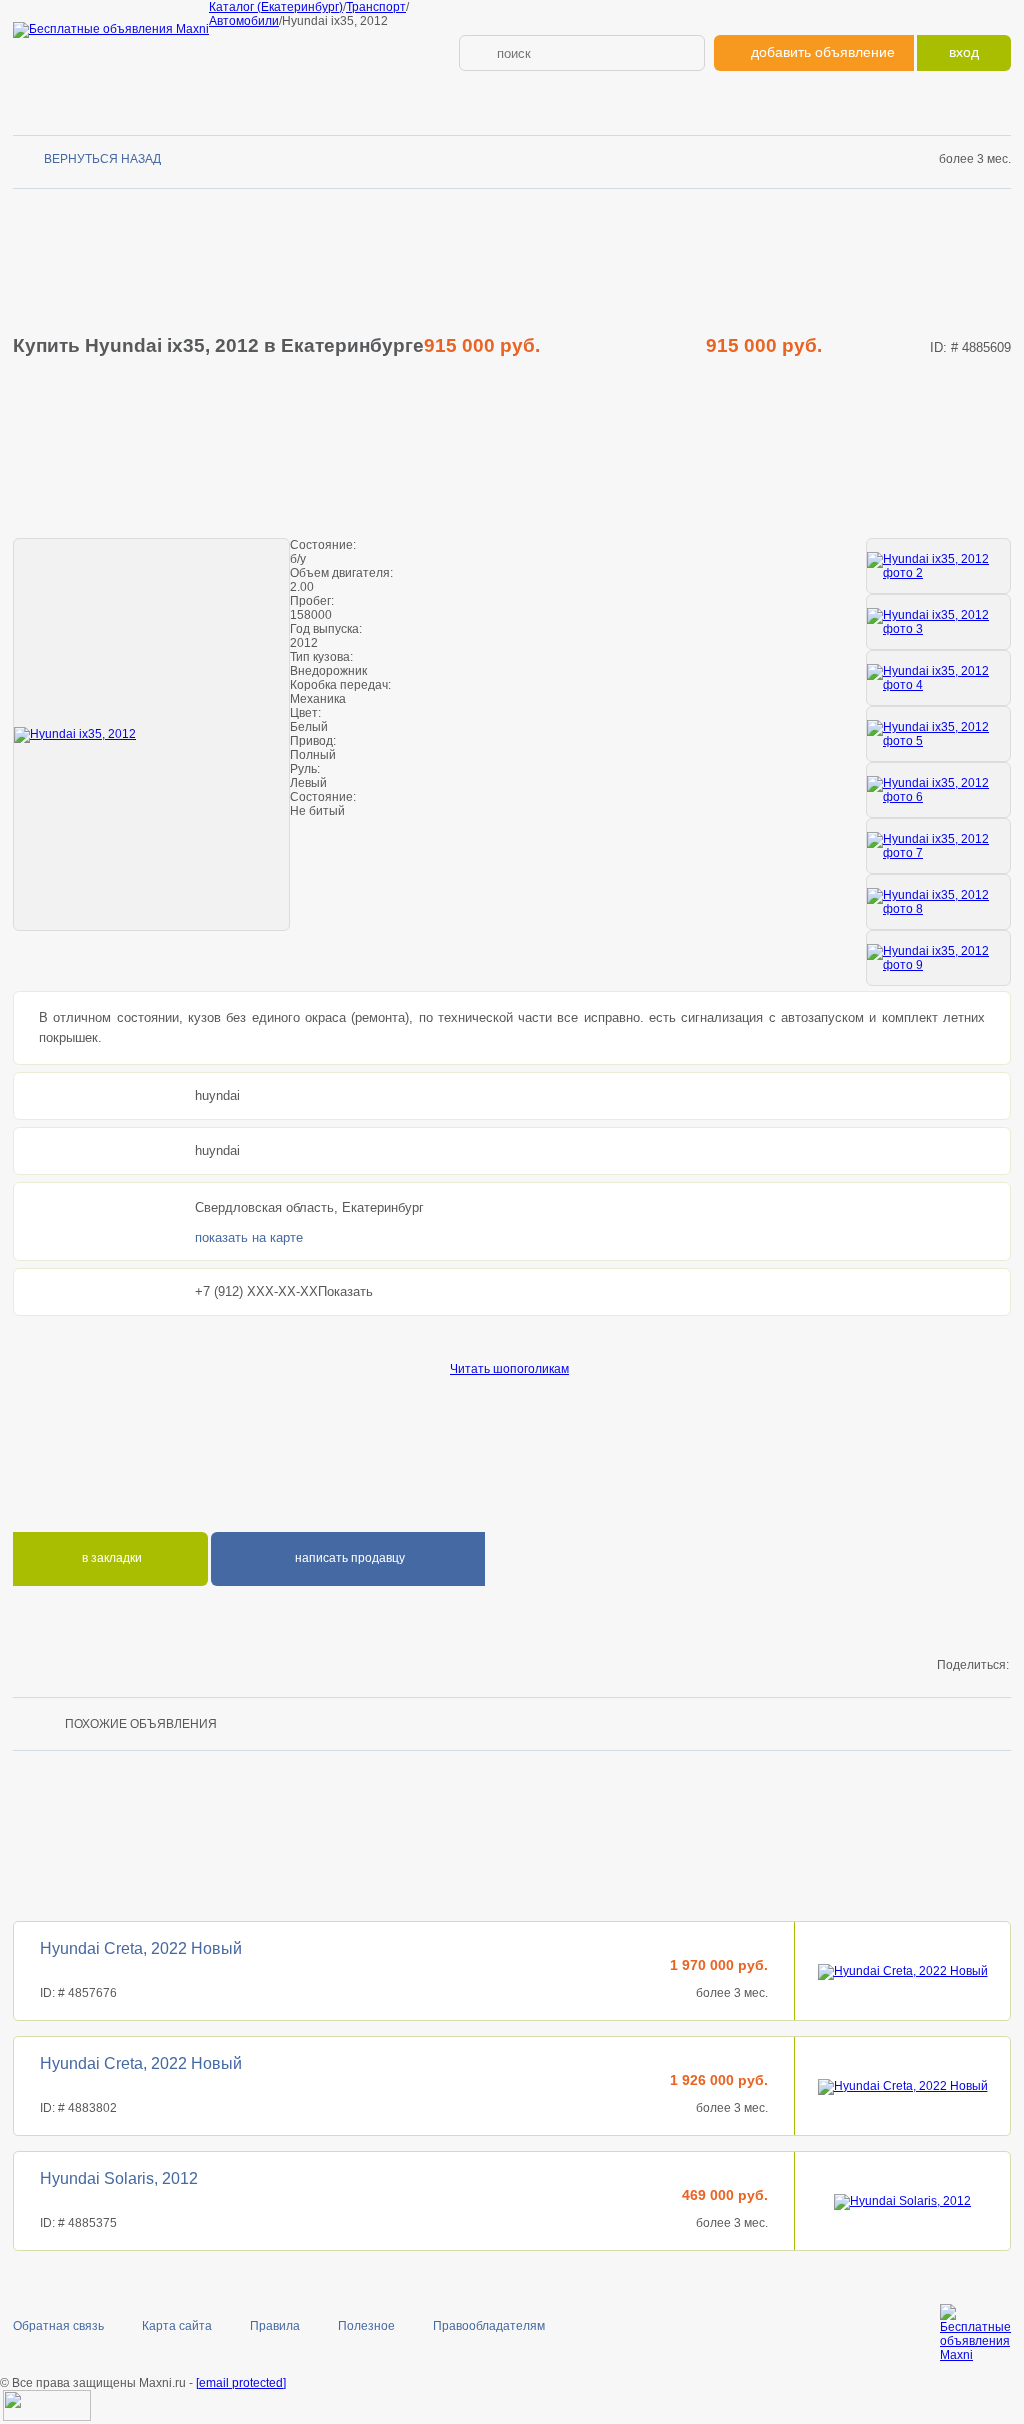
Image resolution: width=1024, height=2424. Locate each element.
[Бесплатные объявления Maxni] (111, 29)
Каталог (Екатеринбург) (276, 7)
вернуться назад (102, 159)
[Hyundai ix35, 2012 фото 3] (938, 622)
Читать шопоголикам (509, 1369)
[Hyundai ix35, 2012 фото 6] (938, 790)
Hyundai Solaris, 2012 (119, 2178)
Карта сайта (177, 2326)
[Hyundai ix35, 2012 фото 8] (938, 902)
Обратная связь (58, 2326)
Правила (275, 2326)
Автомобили (244, 21)
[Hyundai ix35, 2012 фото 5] (938, 734)
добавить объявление (823, 52)
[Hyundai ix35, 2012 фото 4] (938, 678)
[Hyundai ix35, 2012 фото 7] (938, 846)
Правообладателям (489, 2326)
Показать (345, 1291)
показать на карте (249, 1237)
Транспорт (376, 7)
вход (964, 52)
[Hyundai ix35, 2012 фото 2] (938, 566)
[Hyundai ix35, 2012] (151, 734)
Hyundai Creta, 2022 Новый (141, 1948)
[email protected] (241, 2383)
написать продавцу (348, 1558)
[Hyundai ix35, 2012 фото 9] (938, 958)
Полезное (366, 2326)
